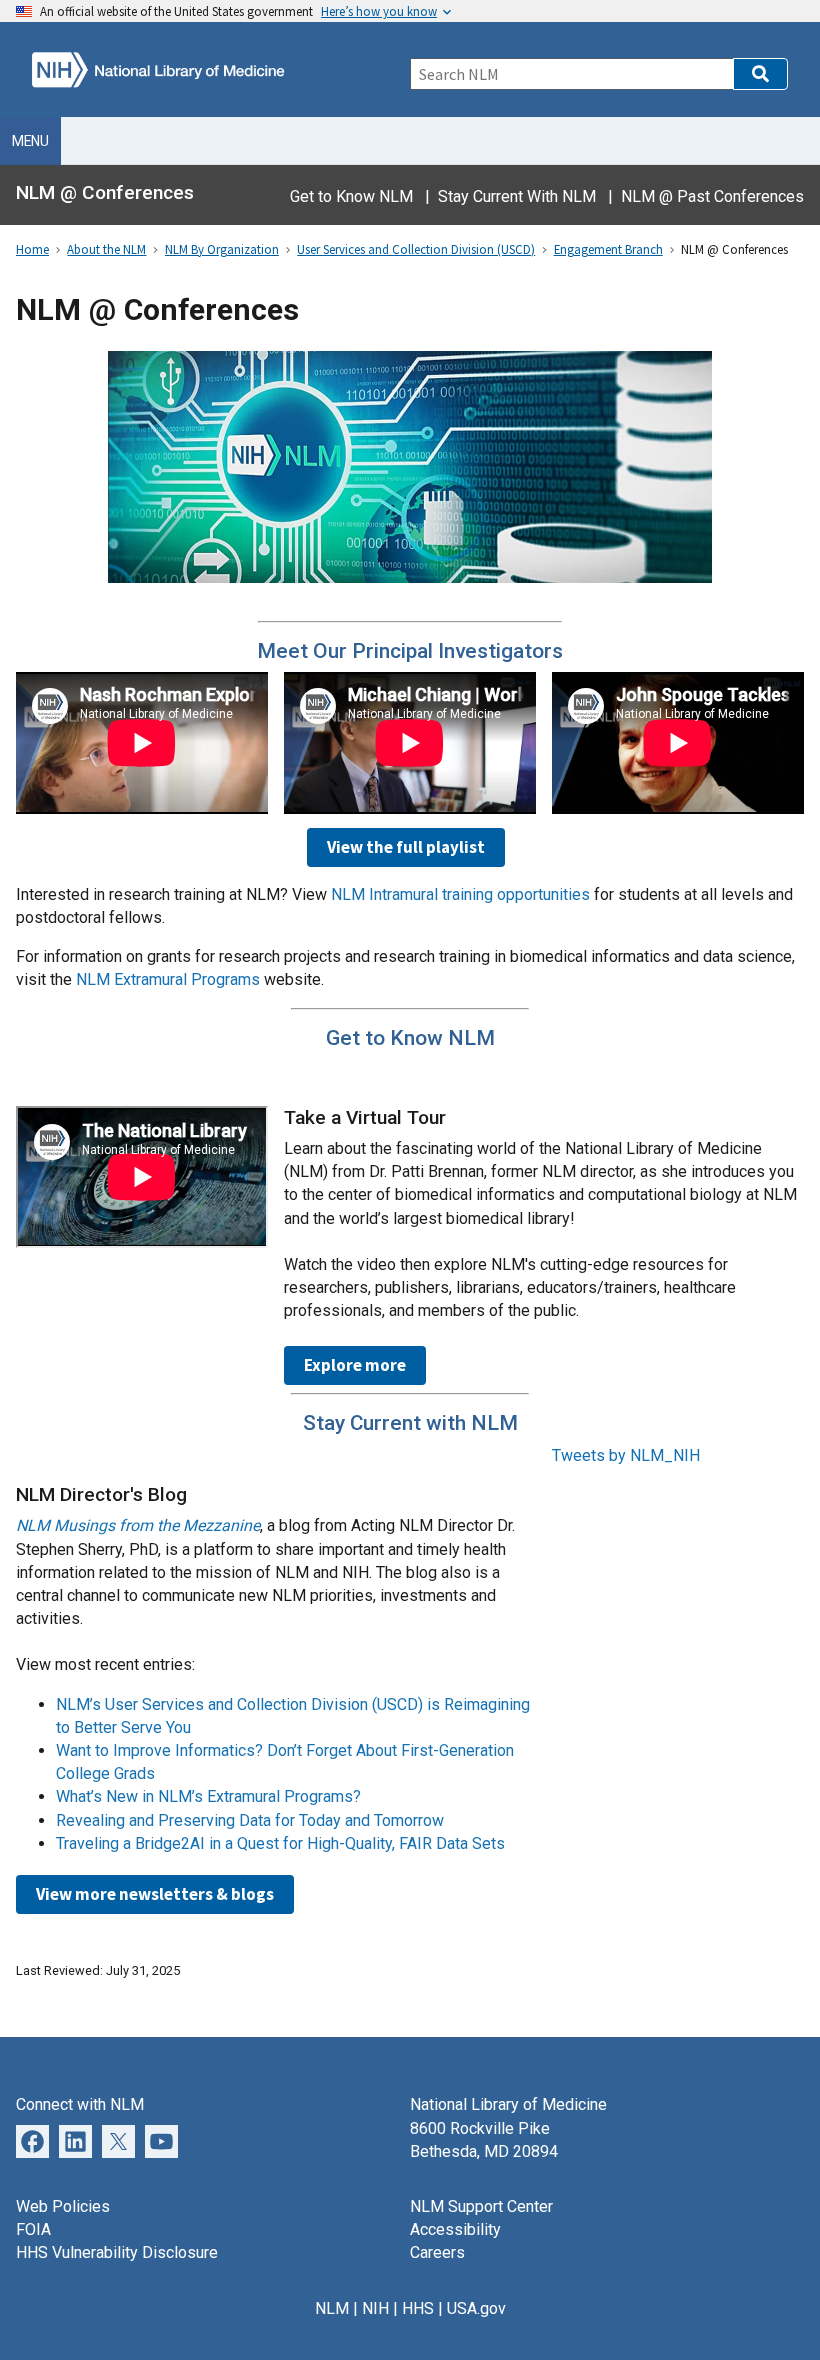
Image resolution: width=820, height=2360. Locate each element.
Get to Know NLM (351, 196)
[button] (760, 74)
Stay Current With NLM (517, 196)
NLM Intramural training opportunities (460, 894)
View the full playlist (406, 847)
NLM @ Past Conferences (712, 196)
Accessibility (455, 2229)
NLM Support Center (481, 2206)
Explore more (355, 1365)
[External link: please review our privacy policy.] (75, 2139)
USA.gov (476, 2308)
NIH (375, 2308)
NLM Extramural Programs (168, 979)
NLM (332, 2308)
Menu (30, 141)
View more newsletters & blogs (155, 1894)
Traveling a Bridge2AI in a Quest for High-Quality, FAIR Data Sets (280, 1843)
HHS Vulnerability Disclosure (117, 2252)
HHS (418, 2308)
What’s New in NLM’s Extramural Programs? (208, 1796)
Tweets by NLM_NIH (626, 1455)
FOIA (33, 2229)
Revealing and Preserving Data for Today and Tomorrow (250, 1820)
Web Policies (63, 2206)
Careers (437, 2252)
